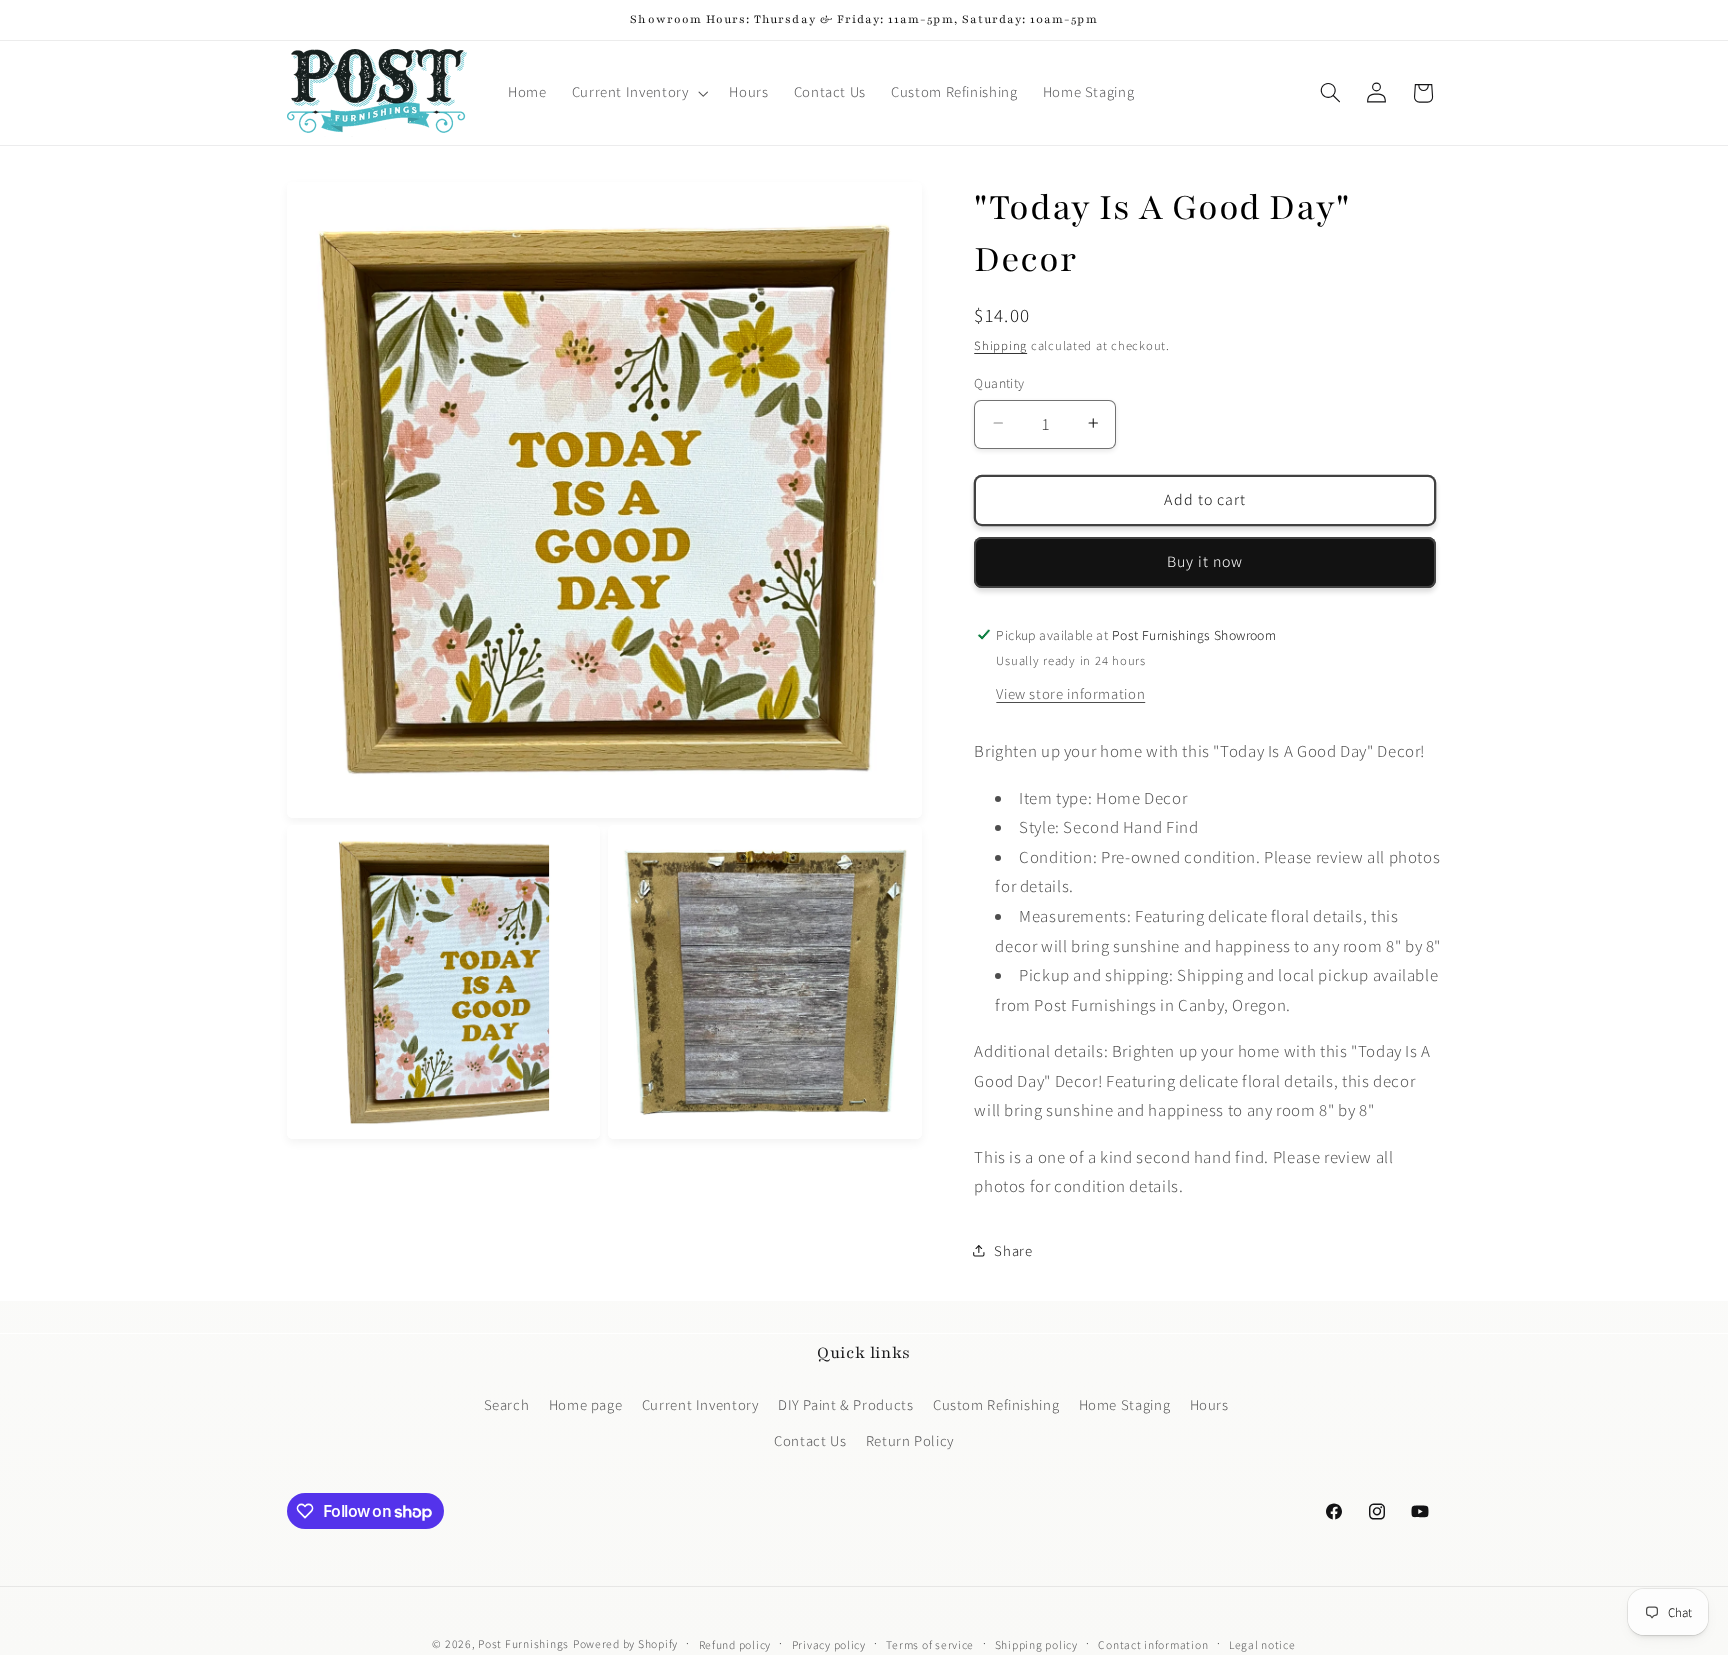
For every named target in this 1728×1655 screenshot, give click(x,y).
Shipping (1000, 345)
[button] (638, 93)
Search (507, 1403)
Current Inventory (700, 1403)
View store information (1070, 692)
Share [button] (1013, 1250)
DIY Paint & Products (846, 1403)
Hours (1209, 1403)
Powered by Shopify (625, 1643)
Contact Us (810, 1440)
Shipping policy (1036, 1644)
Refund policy (735, 1644)
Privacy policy (829, 1644)
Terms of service (930, 1644)
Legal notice (1262, 1644)
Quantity (999, 382)
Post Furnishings (523, 1643)
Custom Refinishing (996, 1403)
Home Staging (1125, 1403)
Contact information (1153, 1644)
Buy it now (1205, 560)
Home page (586, 1403)
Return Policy (910, 1440)
